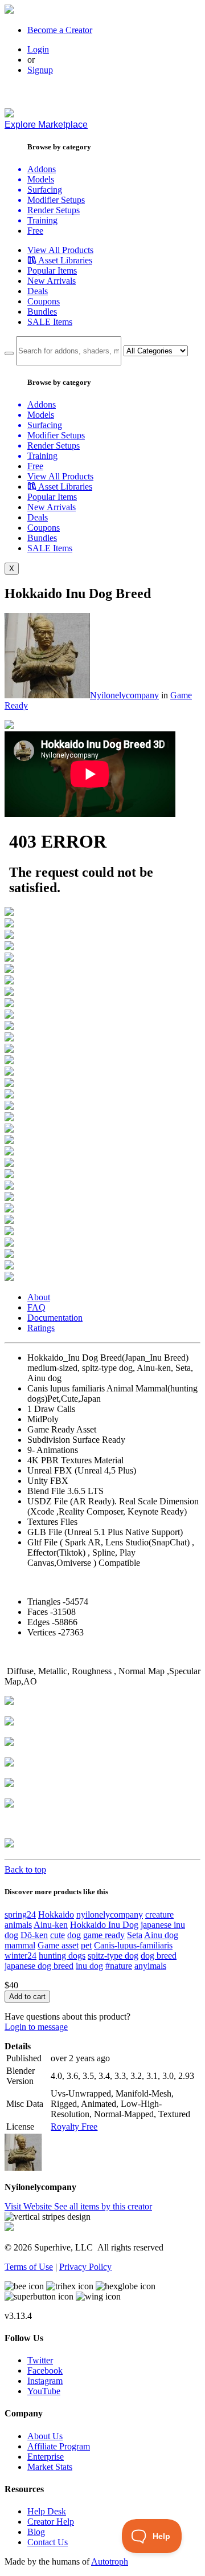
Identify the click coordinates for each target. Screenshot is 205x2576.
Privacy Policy (85, 2267)
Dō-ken (34, 1935)
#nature (119, 1966)
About (39, 1297)
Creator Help (51, 2522)
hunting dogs (62, 1956)
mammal (20, 1945)
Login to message (36, 2027)
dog (74, 1935)
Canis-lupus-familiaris (133, 1945)
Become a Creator (60, 30)
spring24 (20, 1914)
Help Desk (47, 2511)
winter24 (20, 1956)
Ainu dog (161, 1935)
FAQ (36, 1307)
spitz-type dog (113, 1956)
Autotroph (110, 2561)
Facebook (45, 2371)
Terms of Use (29, 2267)
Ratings (41, 1328)
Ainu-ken (51, 1925)
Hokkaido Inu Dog (104, 1925)
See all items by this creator (103, 2206)
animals (18, 1925)
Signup (40, 70)
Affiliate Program (59, 2446)
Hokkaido (56, 1914)
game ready (104, 1935)
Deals (38, 291)
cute (58, 1935)
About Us (45, 2436)
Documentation (55, 1318)
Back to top (25, 1869)
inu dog (89, 1966)
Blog (36, 2532)
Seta (135, 1935)
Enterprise (46, 2457)
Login (38, 49)
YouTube (44, 2391)
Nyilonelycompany (124, 695)
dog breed (159, 1956)
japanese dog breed (39, 1966)
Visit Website (29, 2206)
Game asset (58, 1945)
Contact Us (48, 2542)
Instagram (45, 2381)
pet (86, 1945)
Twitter (40, 2360)
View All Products (60, 250)
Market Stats (50, 2467)
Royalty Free (74, 2127)
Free (35, 231)
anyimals (150, 1966)
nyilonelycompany (110, 1914)
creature (159, 1914)
